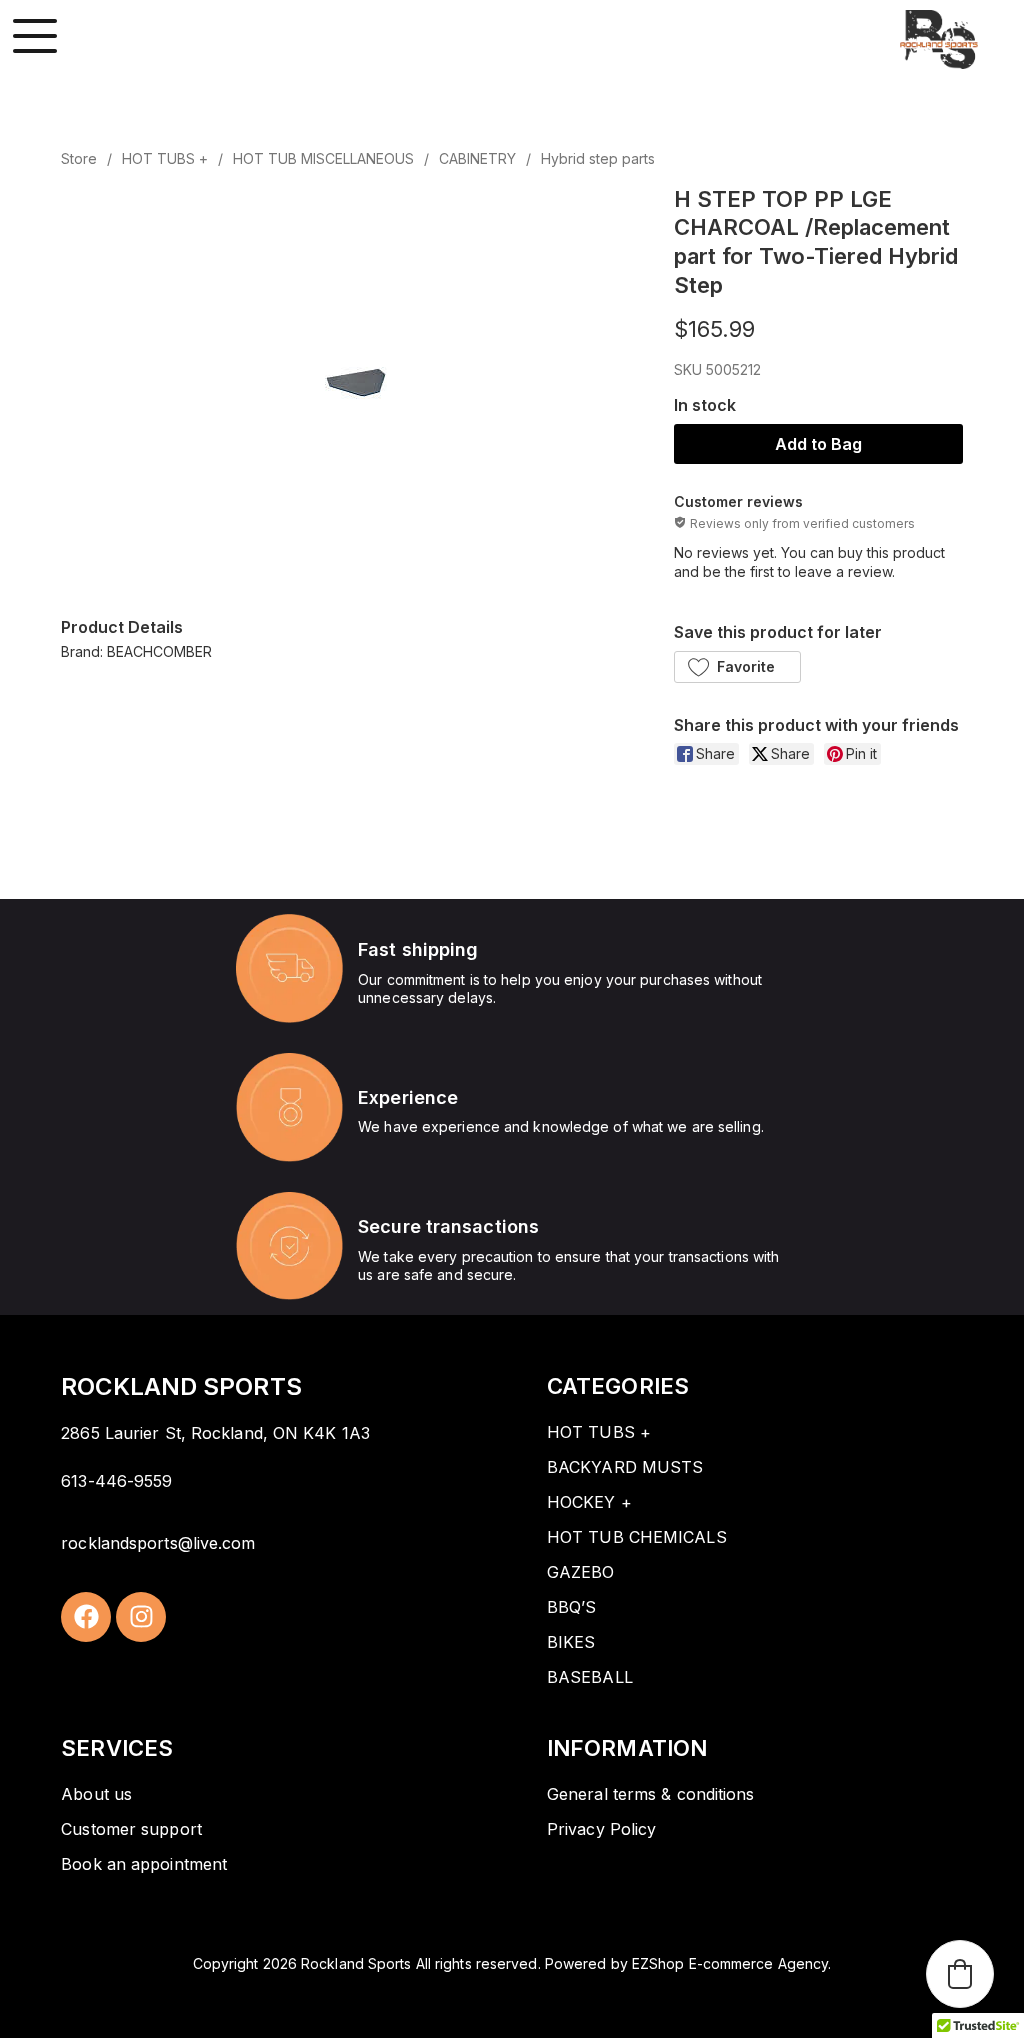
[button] (737, 667)
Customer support (131, 1829)
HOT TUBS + (165, 158)
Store (79, 158)
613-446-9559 (116, 1481)
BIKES (571, 1642)
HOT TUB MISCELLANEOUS (323, 158)
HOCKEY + (589, 1502)
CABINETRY (477, 158)
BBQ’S (572, 1607)
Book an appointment (144, 1864)
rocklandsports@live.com (158, 1543)
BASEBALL (590, 1677)
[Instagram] (141, 1617)
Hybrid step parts (598, 158)
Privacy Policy (601, 1829)
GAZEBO (581, 1572)
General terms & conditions (651, 1794)
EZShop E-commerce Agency (730, 1963)
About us (96, 1794)
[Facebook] (86, 1617)
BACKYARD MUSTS (625, 1467)
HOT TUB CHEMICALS (637, 1537)
